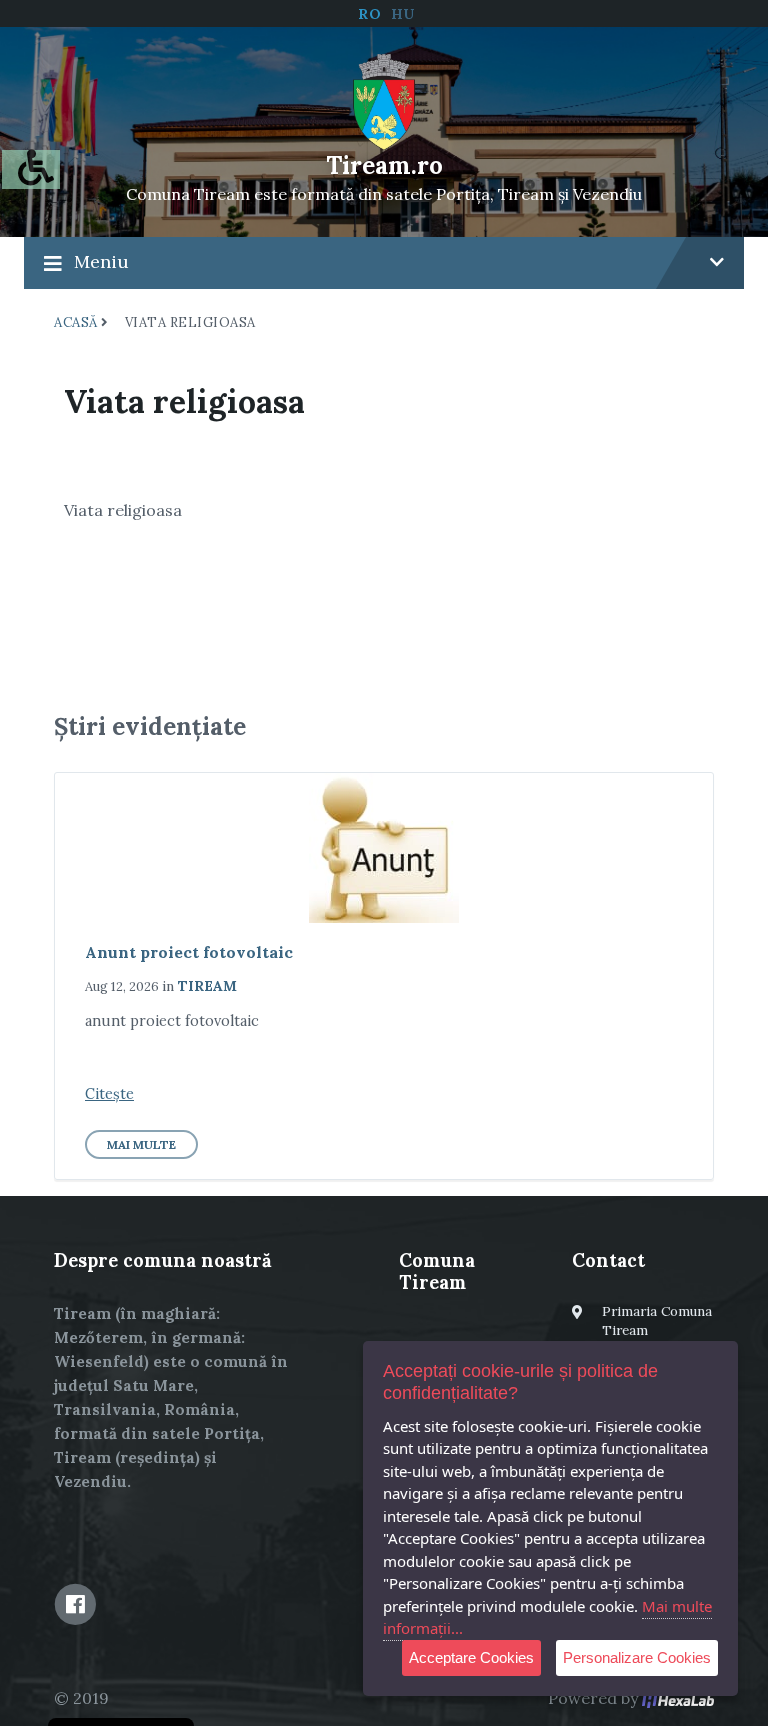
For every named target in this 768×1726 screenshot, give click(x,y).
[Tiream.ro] (384, 100)
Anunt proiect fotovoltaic (189, 952)
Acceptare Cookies (471, 1657)
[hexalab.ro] (678, 1698)
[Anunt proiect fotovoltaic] (384, 848)
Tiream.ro (384, 165)
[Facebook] (75, 1604)
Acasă (76, 322)
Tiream (207, 986)
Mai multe (141, 1144)
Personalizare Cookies (637, 1657)
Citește (109, 1094)
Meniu (101, 261)
